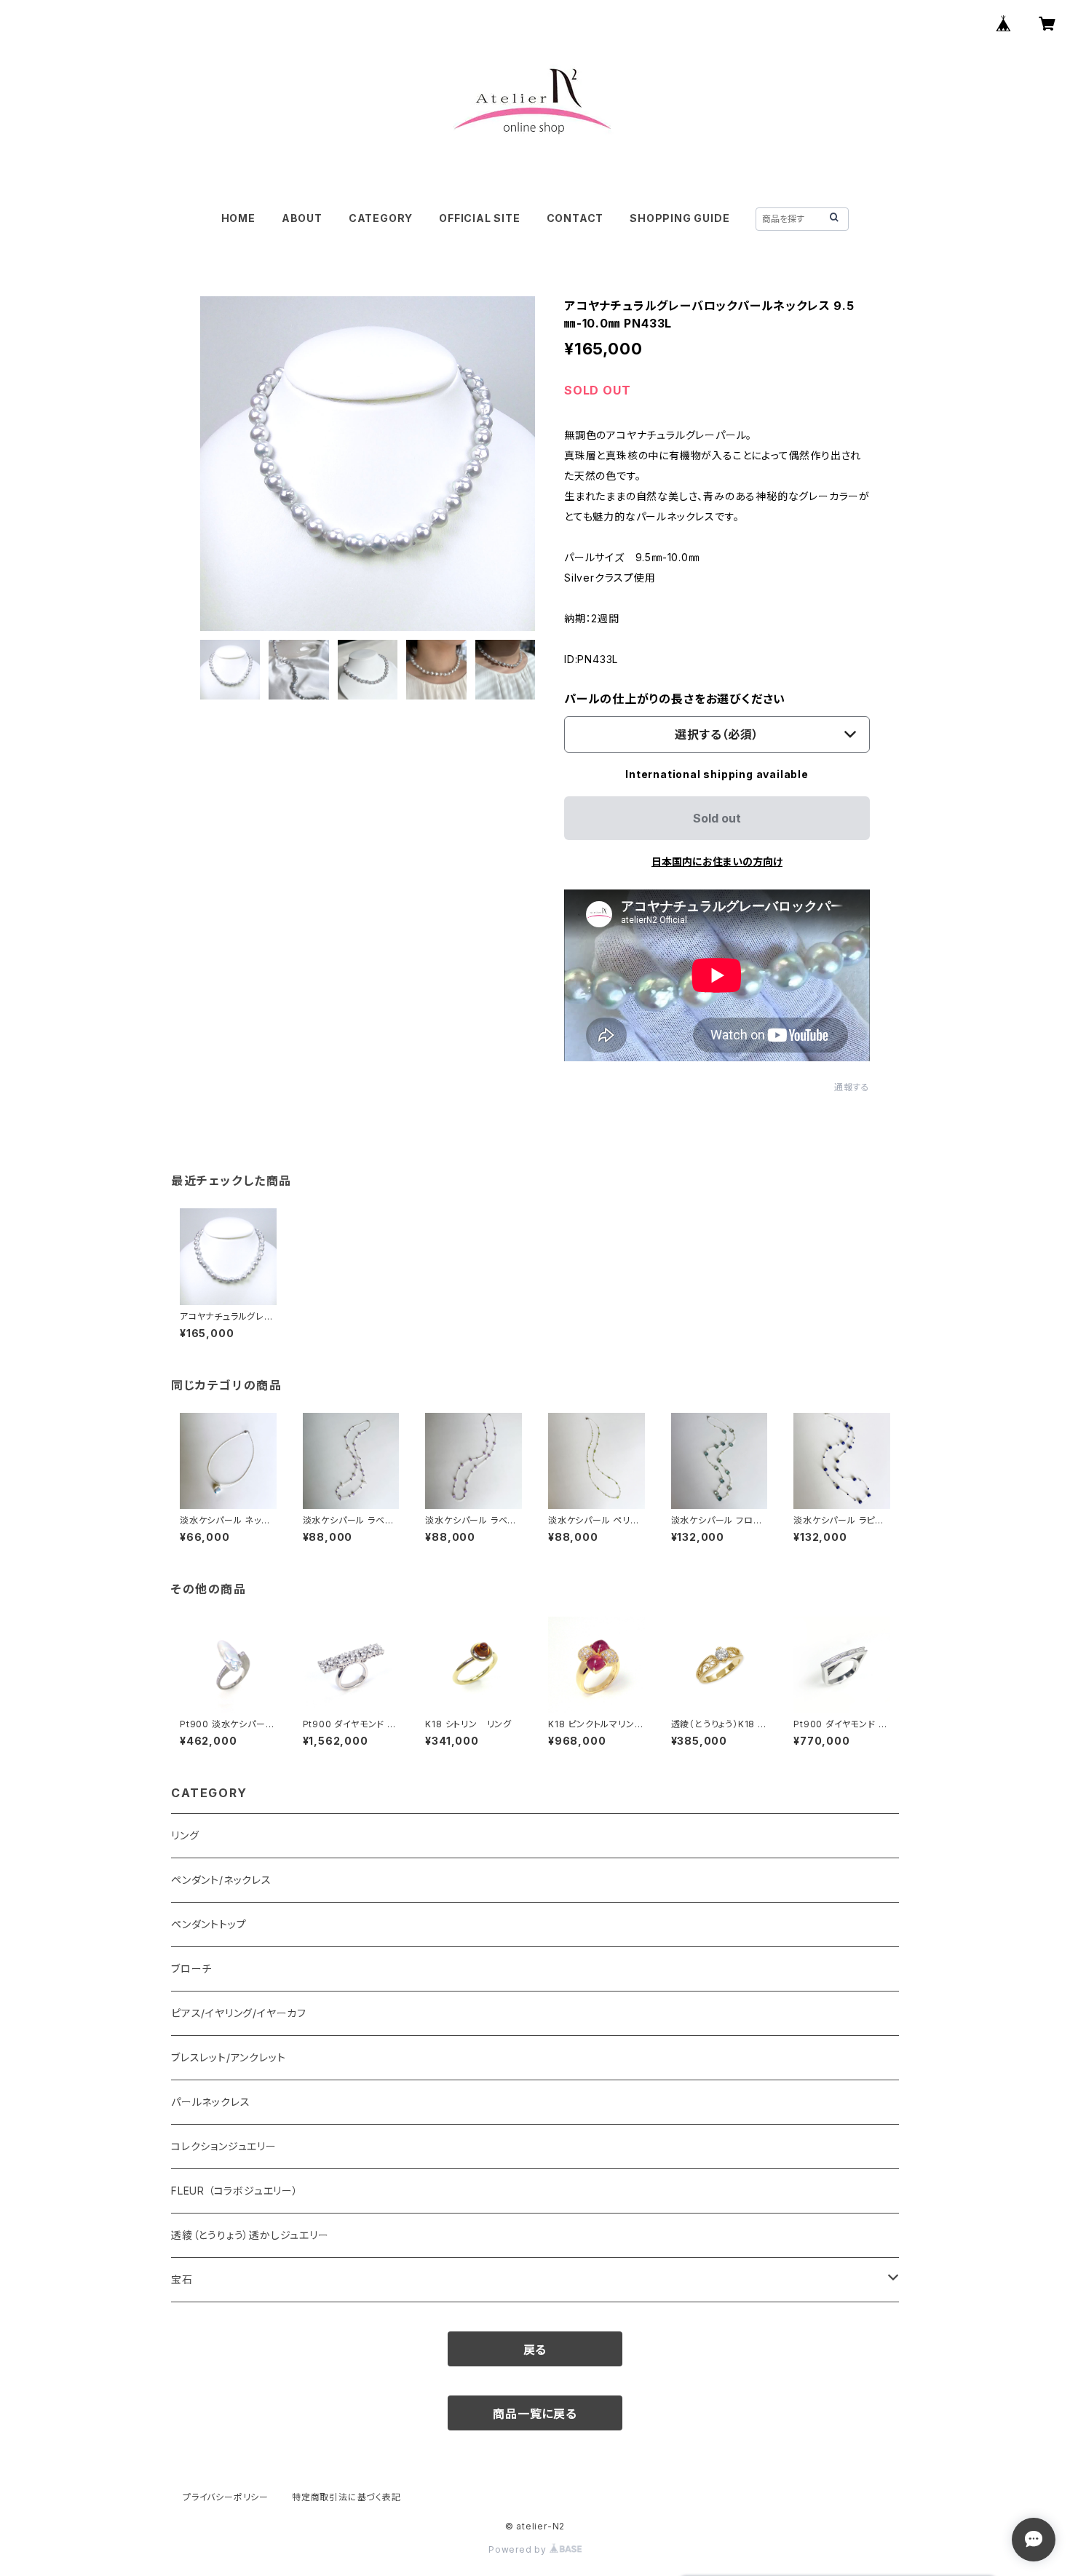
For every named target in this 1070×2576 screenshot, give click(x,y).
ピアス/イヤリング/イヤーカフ (239, 2013)
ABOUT (302, 218)
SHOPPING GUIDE (679, 218)
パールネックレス (210, 2102)
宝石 (182, 2279)
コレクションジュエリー (224, 2146)
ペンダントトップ (209, 1924)
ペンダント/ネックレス (221, 1880)
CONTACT (575, 218)
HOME (238, 218)
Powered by (519, 2549)
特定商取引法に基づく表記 (346, 2497)
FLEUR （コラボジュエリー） (235, 2191)
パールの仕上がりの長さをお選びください (675, 699)
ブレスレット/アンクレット (228, 2057)
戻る (535, 2350)
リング (185, 1835)
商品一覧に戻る (535, 2414)
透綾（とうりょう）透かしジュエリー (250, 2235)
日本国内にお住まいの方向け (717, 861)
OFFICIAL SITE (479, 218)
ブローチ (191, 1969)
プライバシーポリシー (226, 2497)
